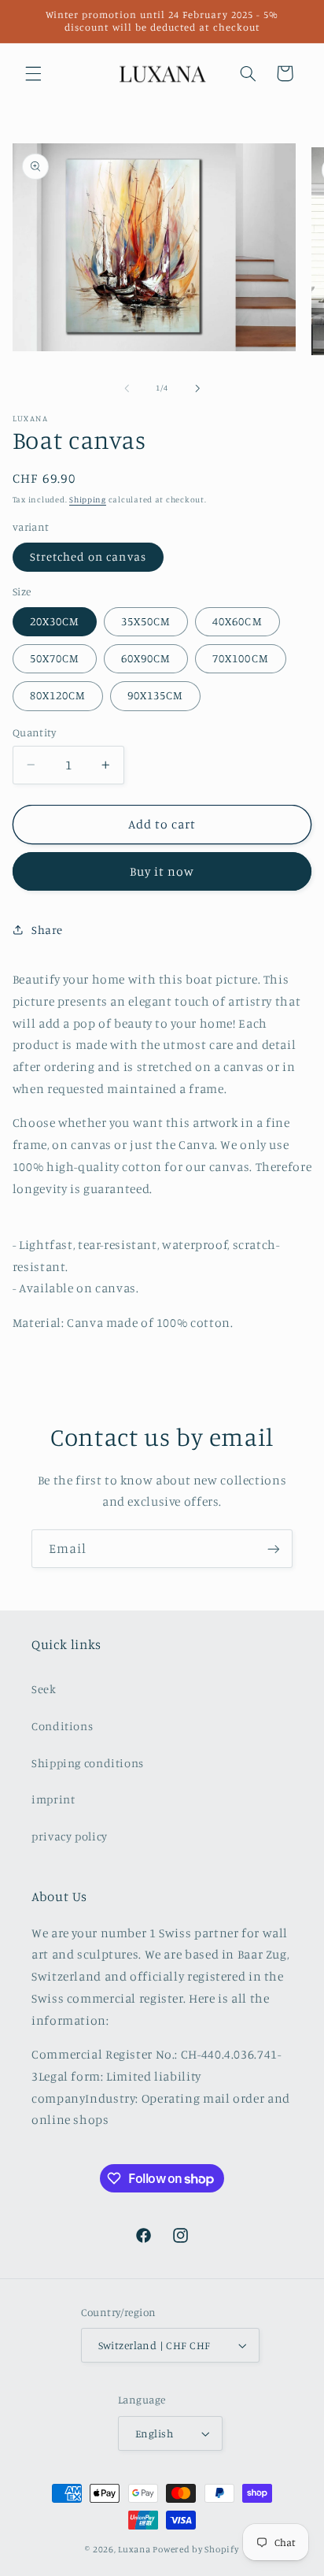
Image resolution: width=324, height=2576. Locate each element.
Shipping (88, 499)
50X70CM (55, 658)
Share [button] (47, 930)
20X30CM (55, 621)
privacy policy (70, 1836)
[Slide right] (197, 388)
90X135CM (155, 695)
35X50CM (146, 621)
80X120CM (58, 695)
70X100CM (240, 658)
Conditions (62, 1726)
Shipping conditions (88, 1763)
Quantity (34, 732)
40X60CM (237, 621)
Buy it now (162, 871)
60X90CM (146, 658)
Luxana (134, 2549)
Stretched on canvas (88, 556)
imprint (53, 1799)
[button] (33, 73)
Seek (44, 1689)
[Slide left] (127, 388)
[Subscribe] (274, 1549)
